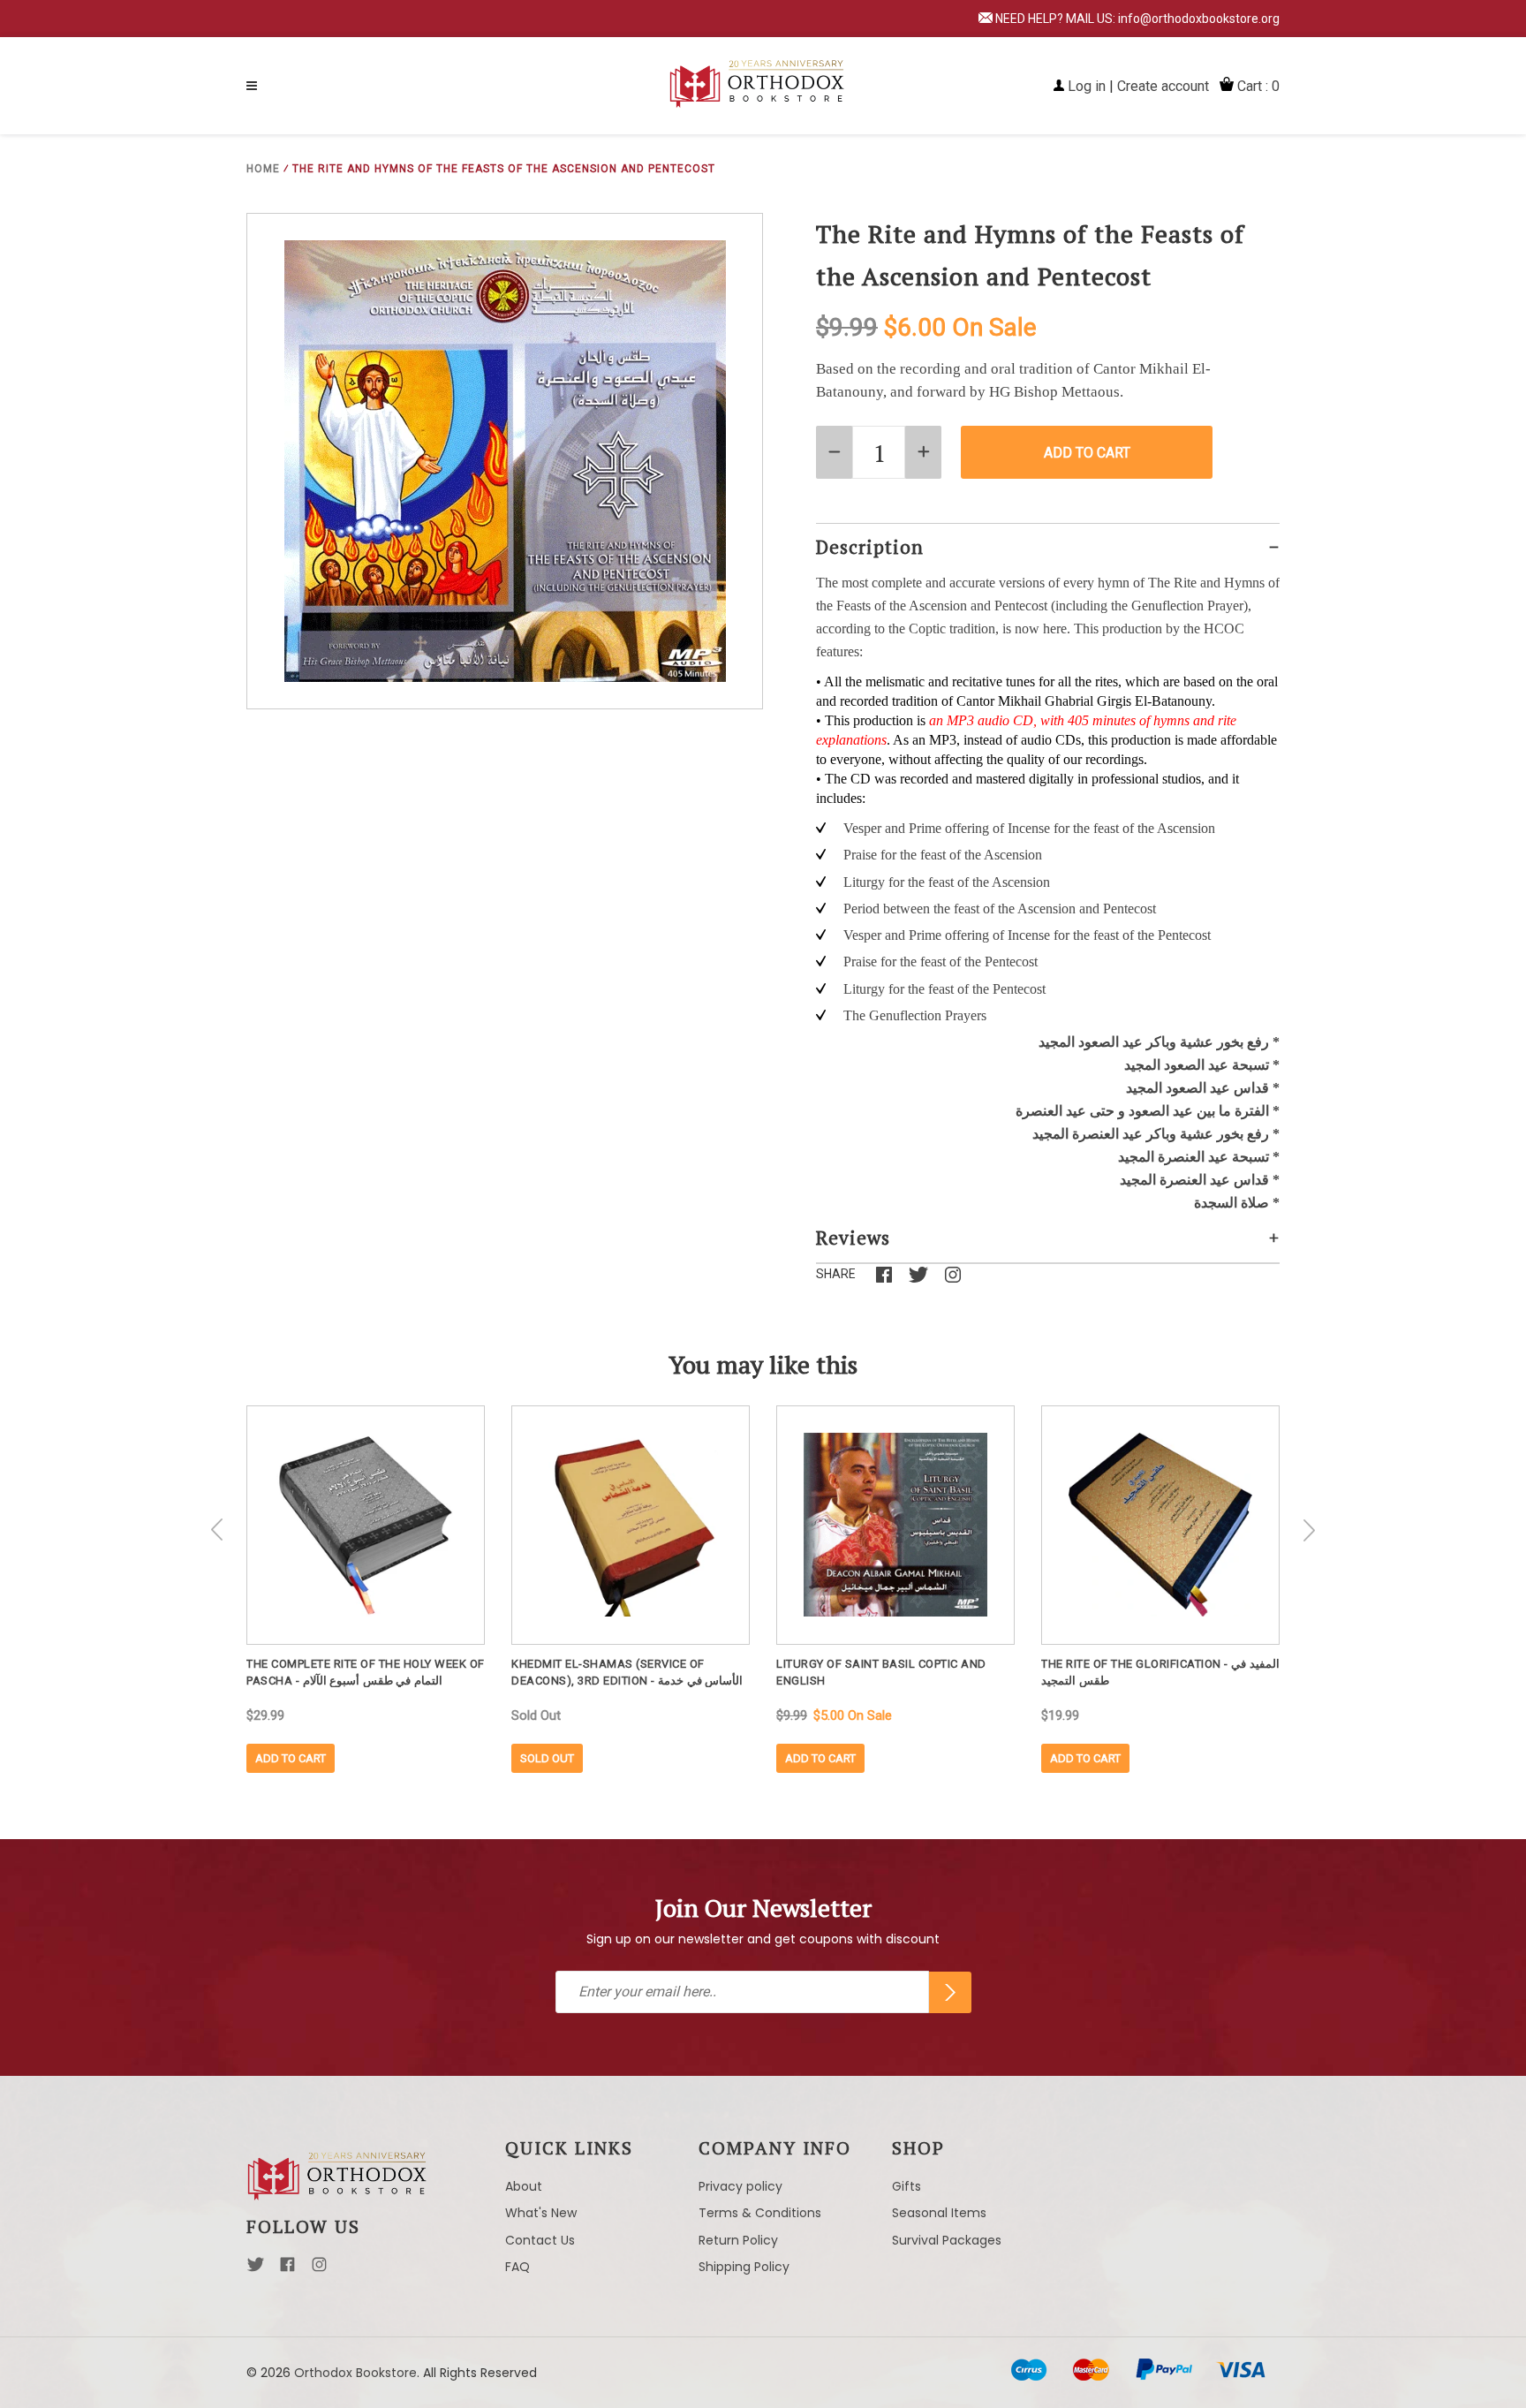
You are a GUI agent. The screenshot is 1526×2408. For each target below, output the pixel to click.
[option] (366, 1589)
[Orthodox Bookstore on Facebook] (287, 2269)
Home (263, 169)
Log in (1087, 86)
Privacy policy (740, 2186)
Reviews (853, 1238)
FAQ (517, 2267)
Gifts (907, 2186)
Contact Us (540, 2240)
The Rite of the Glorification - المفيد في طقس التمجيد (1160, 1672)
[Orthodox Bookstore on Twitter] (256, 2269)
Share (836, 1274)
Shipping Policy (744, 2267)
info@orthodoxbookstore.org (1199, 19)
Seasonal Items (939, 2213)
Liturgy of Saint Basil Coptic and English (881, 1672)
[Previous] (217, 1530)
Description (870, 547)
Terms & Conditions (760, 2213)
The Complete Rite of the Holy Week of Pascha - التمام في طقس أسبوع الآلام (366, 1672)
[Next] (1309, 1530)
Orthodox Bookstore (355, 2373)
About (524, 2186)
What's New (541, 2213)
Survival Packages (947, 2240)
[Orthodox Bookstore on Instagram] (319, 2269)
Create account (1163, 86)
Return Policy (738, 2240)
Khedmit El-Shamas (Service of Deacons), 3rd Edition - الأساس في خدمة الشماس (627, 1672)
